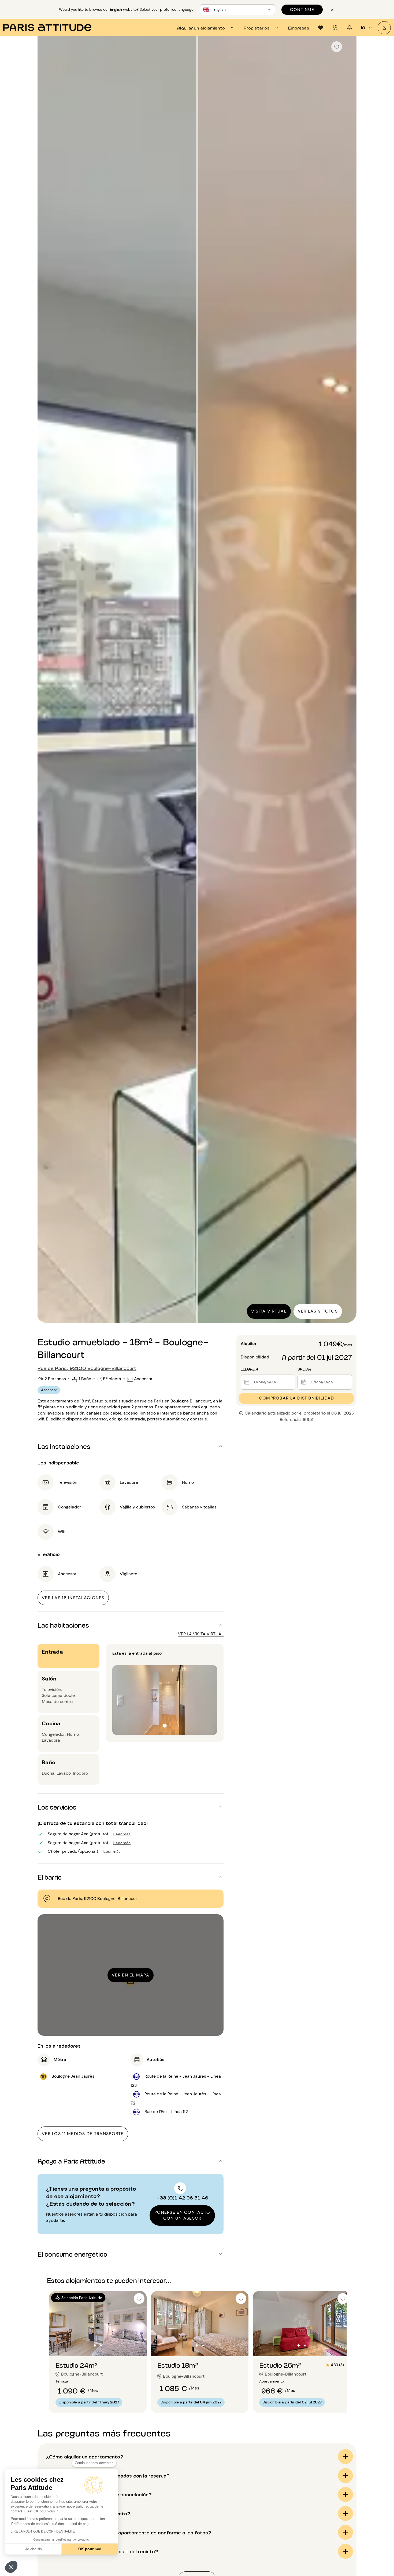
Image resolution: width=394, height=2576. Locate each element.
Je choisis (34, 2549)
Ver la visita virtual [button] (201, 1634)
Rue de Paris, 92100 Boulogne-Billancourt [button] (87, 1368)
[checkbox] (337, 47)
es (363, 27)
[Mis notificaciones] (350, 28)
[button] (11, 2567)
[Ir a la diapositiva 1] (95, 2345)
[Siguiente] (348, 680)
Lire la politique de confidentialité (43, 2531)
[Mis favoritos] (321, 28)
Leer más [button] (122, 1834)
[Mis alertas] (335, 28)
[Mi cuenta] (384, 28)
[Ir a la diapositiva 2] (101, 2345)
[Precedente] (46, 680)
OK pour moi (90, 2549)
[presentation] (206, 28)
